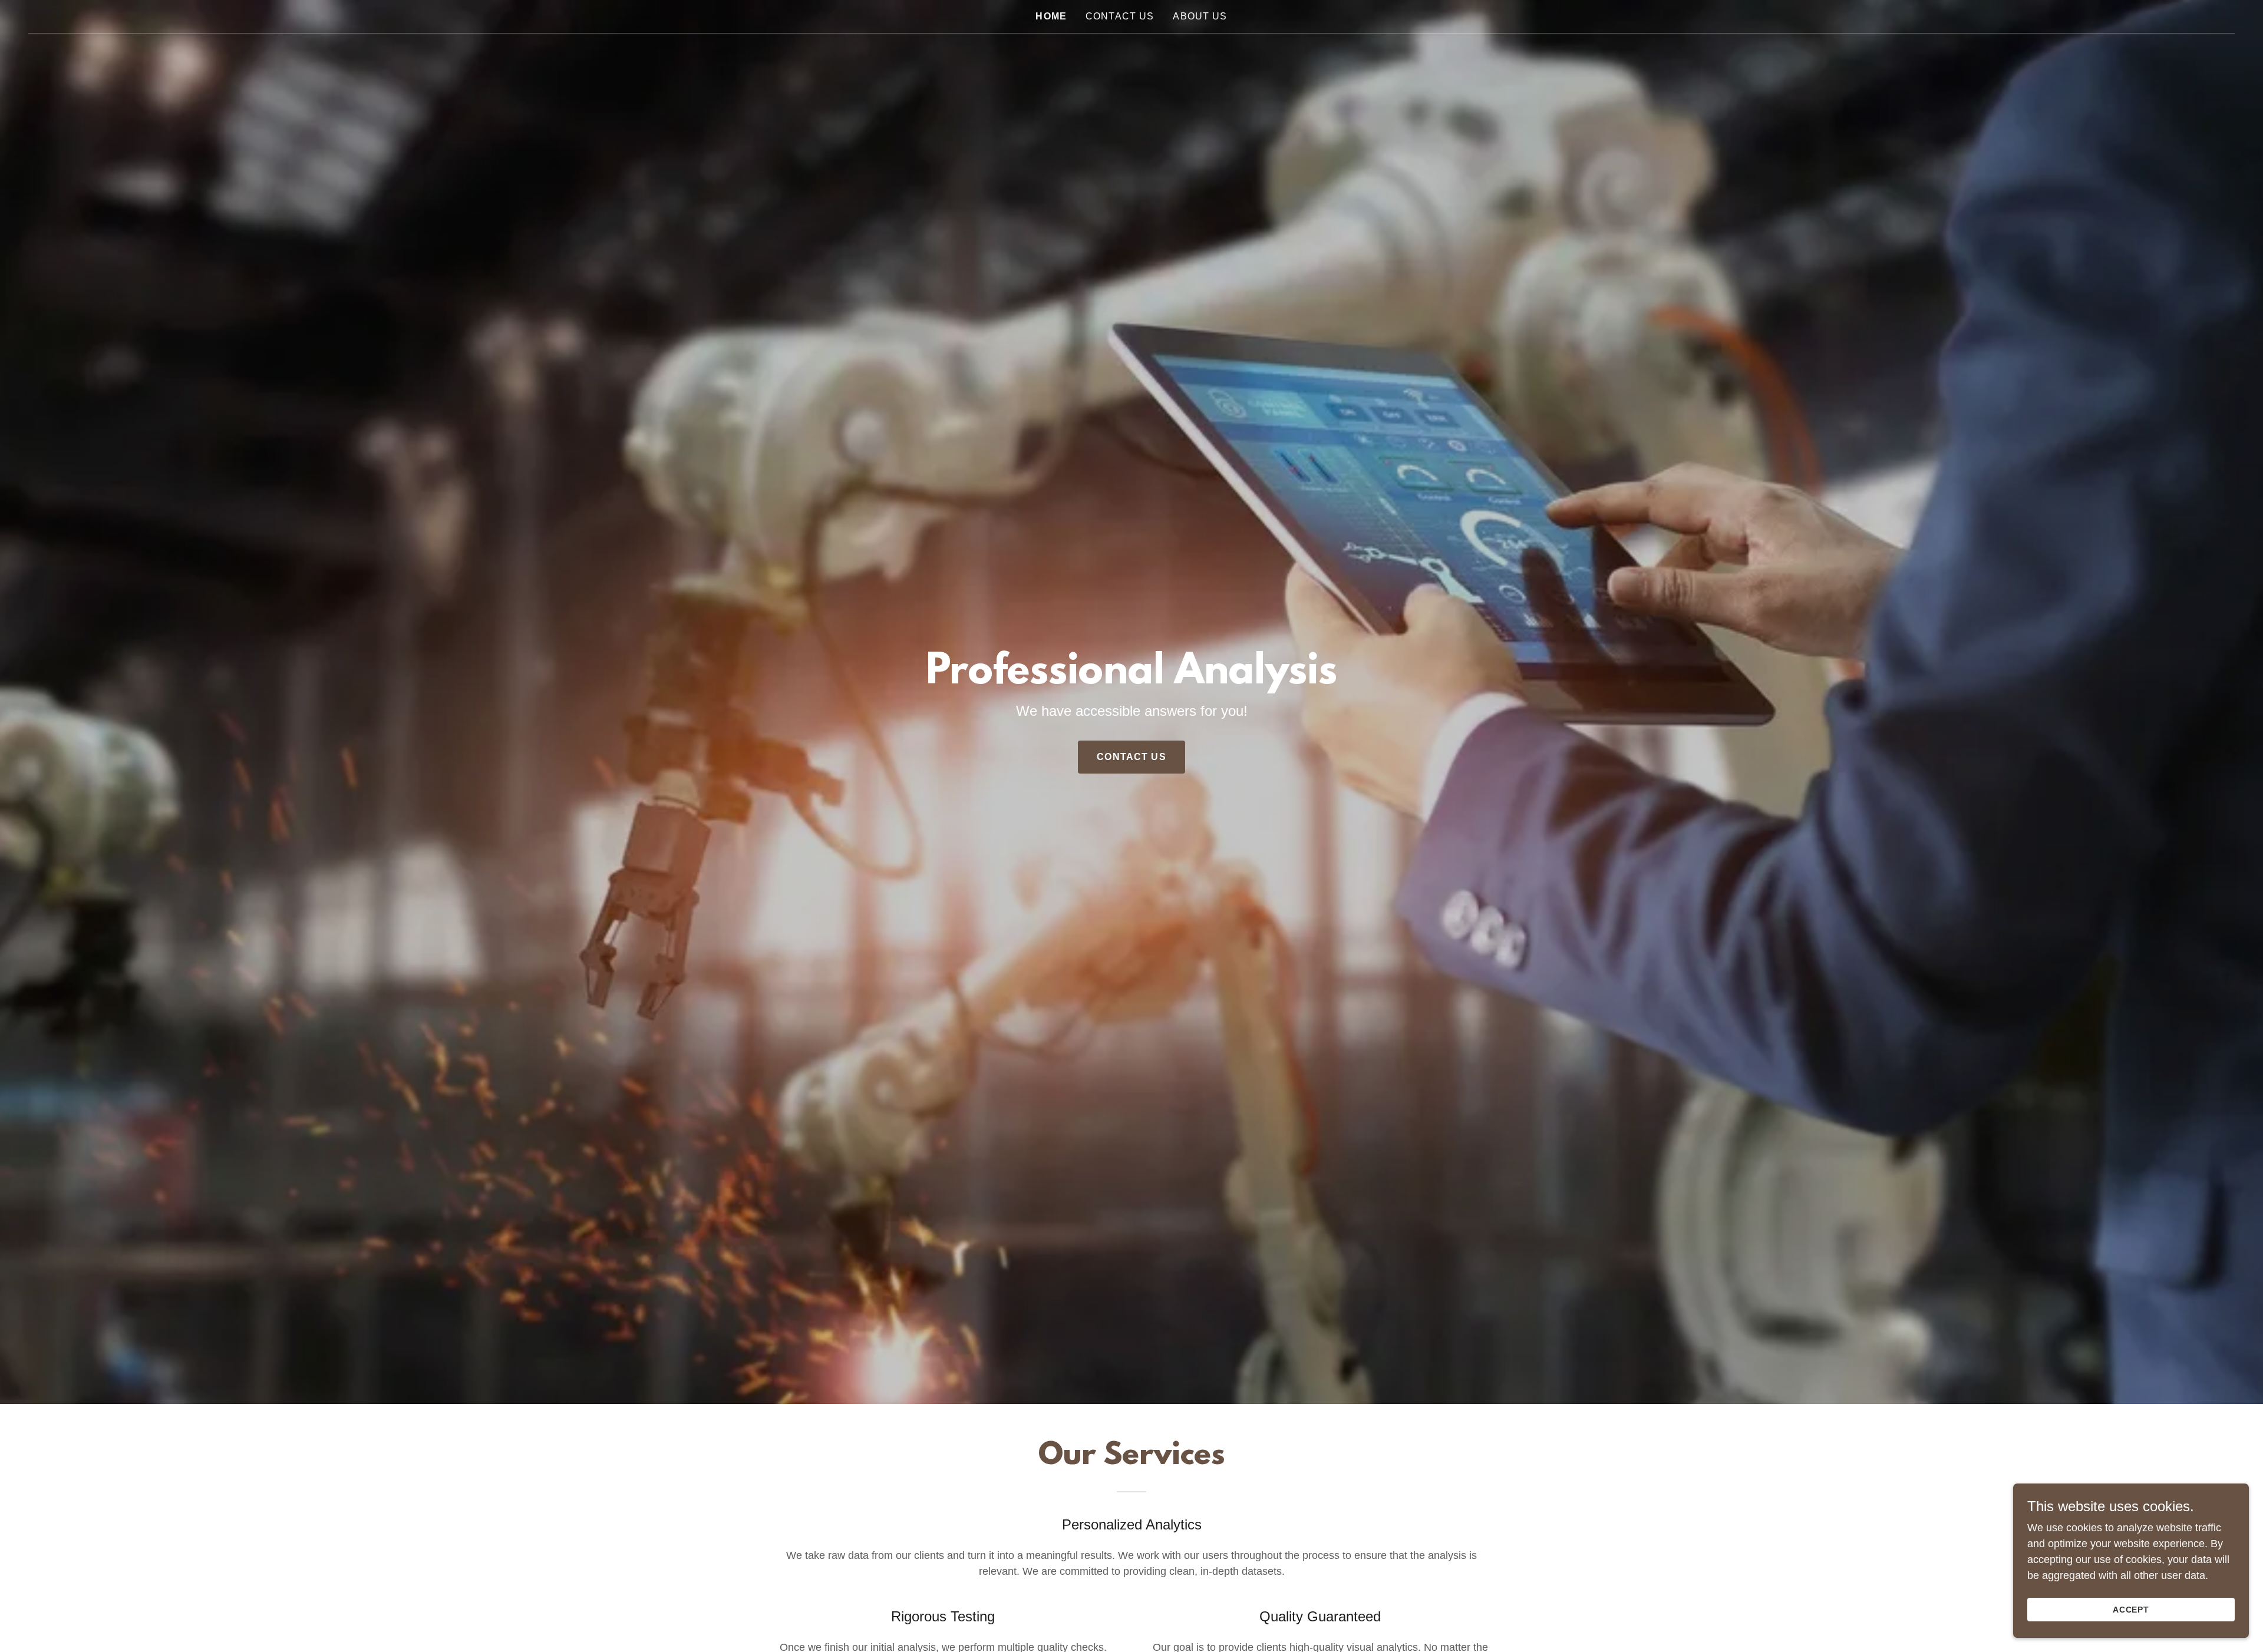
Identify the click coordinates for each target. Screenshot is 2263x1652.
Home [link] (1051, 16)
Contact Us (1131, 757)
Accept (2131, 1610)
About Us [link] (1200, 16)
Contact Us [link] (1120, 16)
